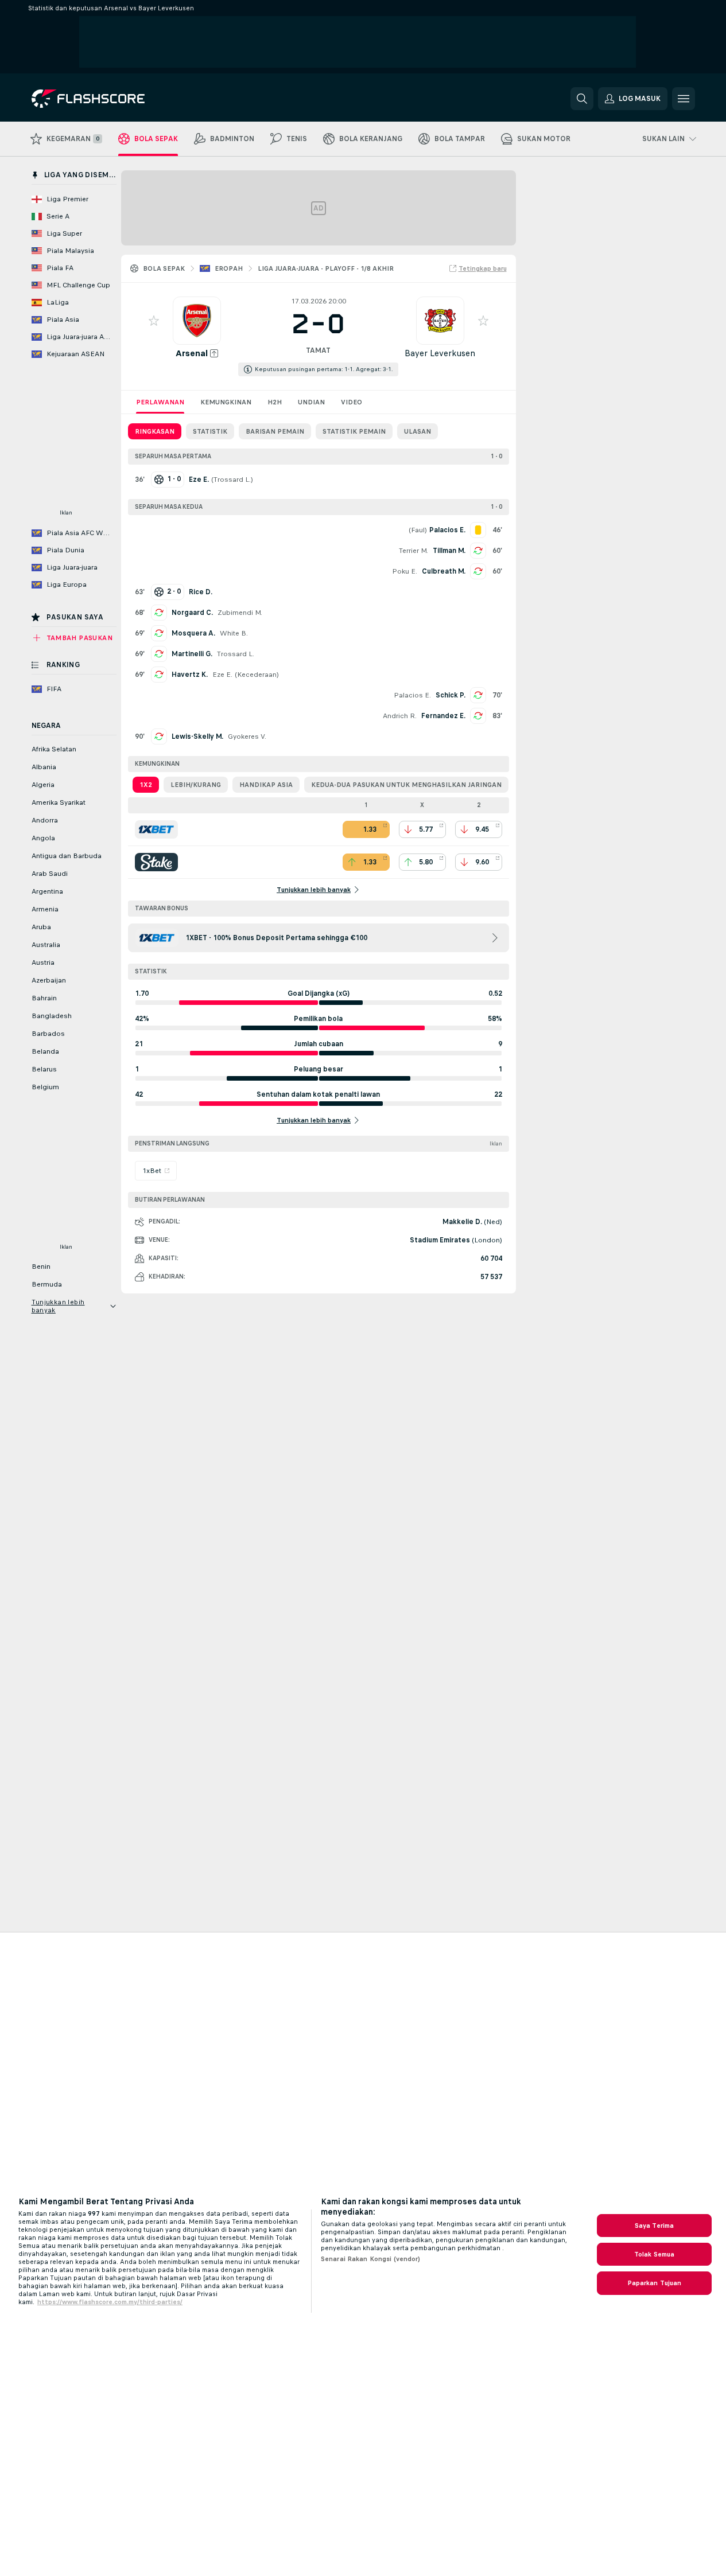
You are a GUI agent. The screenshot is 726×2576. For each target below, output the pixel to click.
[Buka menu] (684, 99)
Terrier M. (414, 551)
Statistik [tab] (210, 431)
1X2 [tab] (146, 785)
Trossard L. (232, 480)
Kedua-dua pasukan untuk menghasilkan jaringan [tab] (406, 785)
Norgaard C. (192, 613)
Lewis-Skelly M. (197, 736)
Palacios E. (412, 695)
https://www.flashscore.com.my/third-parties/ (110, 2302)
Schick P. (451, 695)
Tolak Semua (654, 2254)
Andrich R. (400, 716)
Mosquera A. (193, 633)
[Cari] (582, 99)
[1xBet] (156, 829)
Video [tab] (352, 402)
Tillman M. (449, 551)
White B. (234, 633)
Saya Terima (654, 2226)
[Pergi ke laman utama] (110, 99)
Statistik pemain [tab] (354, 431)
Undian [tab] (311, 402)
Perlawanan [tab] (160, 402)
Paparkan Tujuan (655, 2283)
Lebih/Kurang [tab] (196, 785)
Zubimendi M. (240, 613)
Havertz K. (190, 675)
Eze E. (222, 675)
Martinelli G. (192, 654)
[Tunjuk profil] (197, 321)
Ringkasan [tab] (155, 431)
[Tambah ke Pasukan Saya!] (154, 321)
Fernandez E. (443, 716)
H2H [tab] (275, 402)
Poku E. (405, 571)
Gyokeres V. (247, 736)
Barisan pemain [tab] (275, 431)
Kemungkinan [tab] (226, 402)
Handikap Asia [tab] (266, 785)
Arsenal (192, 353)
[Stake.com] (156, 862)
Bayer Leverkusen (440, 353)
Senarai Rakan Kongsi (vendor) (370, 2259)
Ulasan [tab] (418, 431)
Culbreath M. (444, 571)
